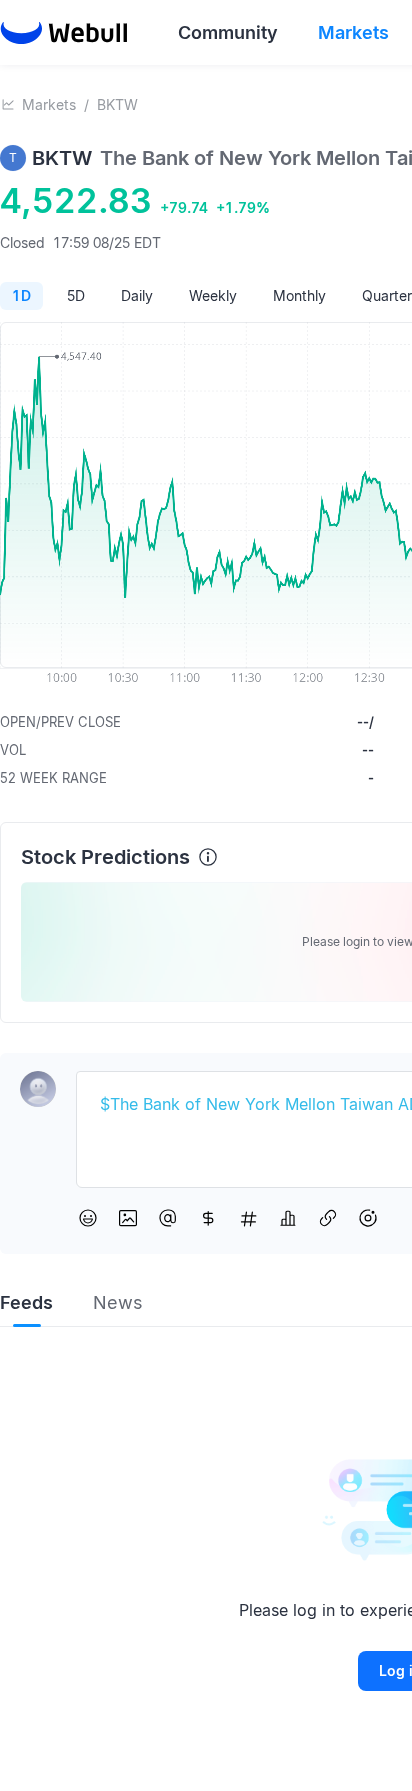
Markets (49, 104)
